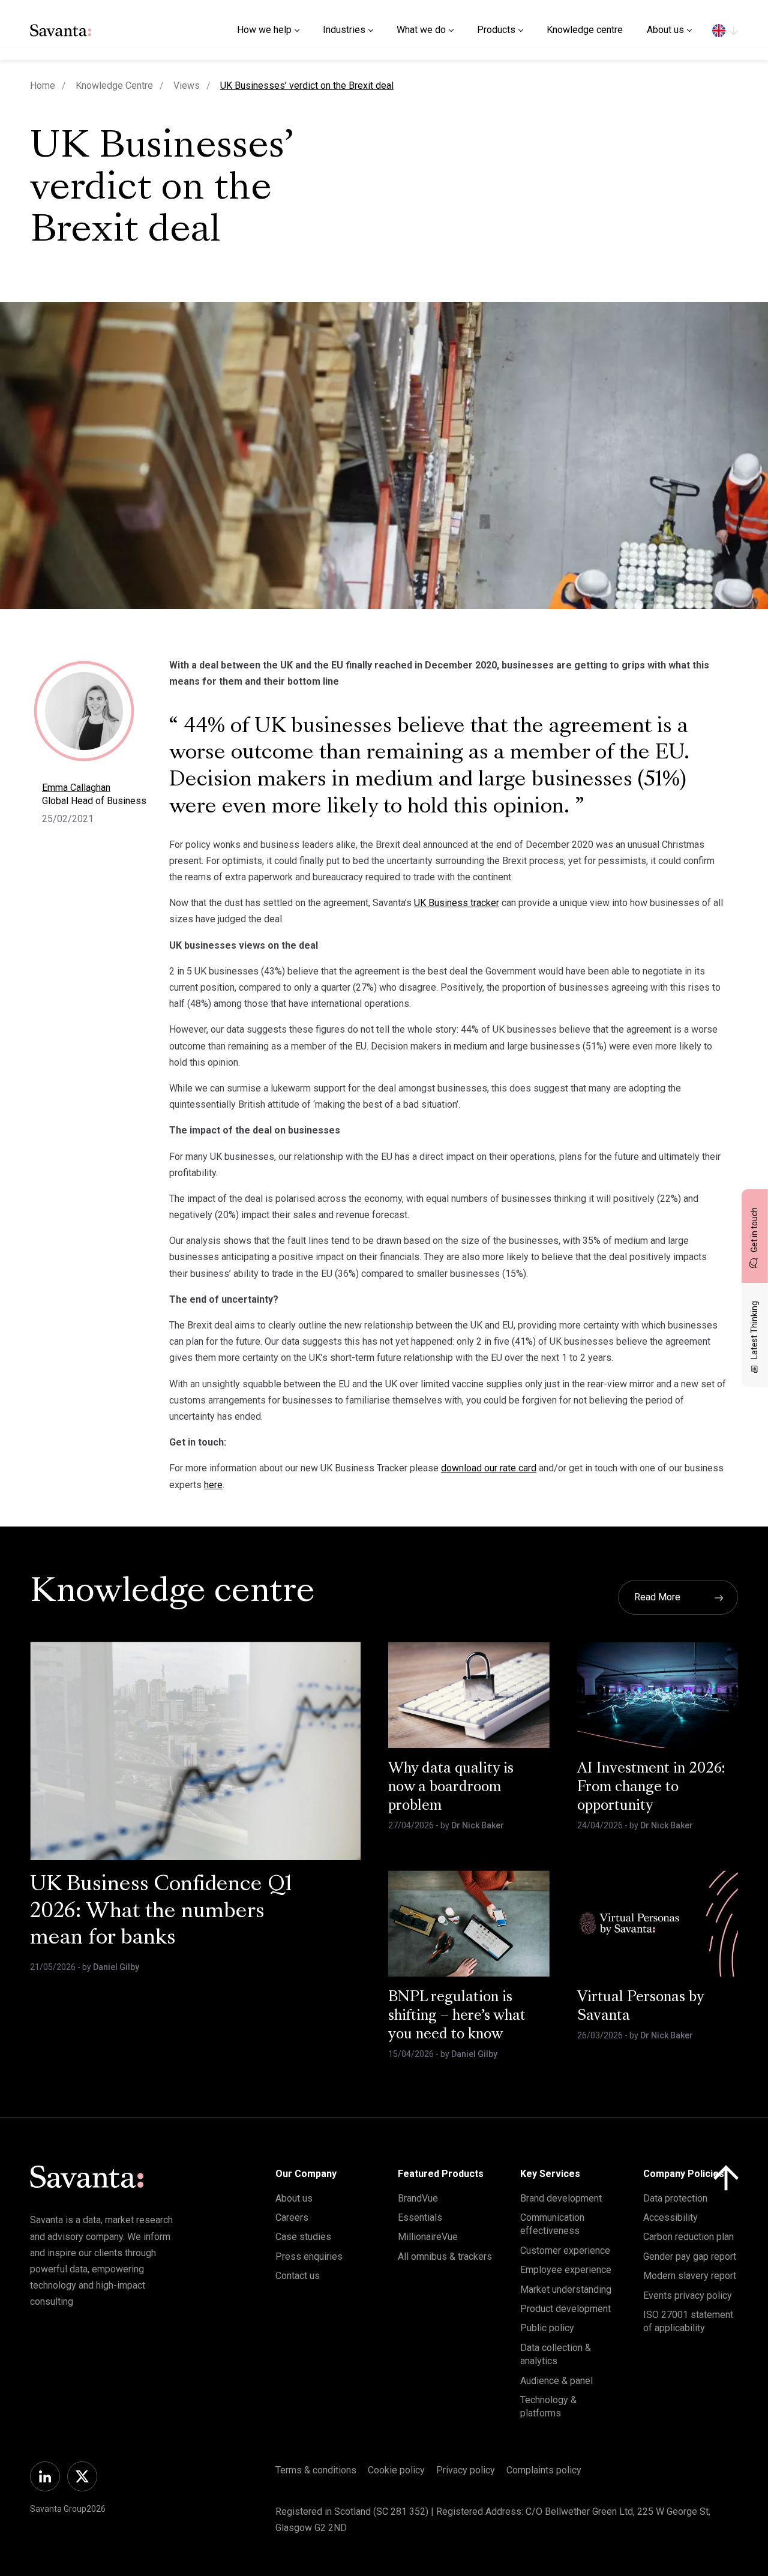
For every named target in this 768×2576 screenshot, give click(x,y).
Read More (657, 1597)
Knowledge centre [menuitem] (585, 30)
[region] (725, 30)
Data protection (675, 2198)
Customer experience (565, 2250)
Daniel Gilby (116, 1967)
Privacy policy (466, 2470)
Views (187, 86)
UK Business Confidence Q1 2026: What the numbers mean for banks (161, 1912)
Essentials (420, 2217)
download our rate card (489, 1468)
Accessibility (670, 2217)
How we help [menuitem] (264, 30)
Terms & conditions (316, 2470)
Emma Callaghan (76, 788)
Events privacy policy (688, 2295)
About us (294, 2198)
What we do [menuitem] (421, 30)
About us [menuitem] (665, 30)
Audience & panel (556, 2381)
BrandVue (418, 2198)
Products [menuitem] (496, 30)
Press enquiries (309, 2256)
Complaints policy (544, 2470)
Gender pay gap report (690, 2256)
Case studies (303, 2237)
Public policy (547, 2328)
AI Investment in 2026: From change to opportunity (651, 1788)
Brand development (561, 2198)
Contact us (298, 2276)
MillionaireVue (428, 2237)
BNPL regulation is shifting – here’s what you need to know (457, 2016)
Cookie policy (396, 2470)
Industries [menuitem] (344, 30)
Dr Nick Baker (478, 1825)
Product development (565, 2309)
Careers (292, 2217)
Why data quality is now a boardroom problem (451, 1788)
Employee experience (566, 2270)
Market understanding (566, 2289)
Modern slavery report (690, 2276)
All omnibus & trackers (445, 2256)
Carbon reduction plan (688, 2237)
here (213, 1485)
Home (43, 86)
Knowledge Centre (114, 86)
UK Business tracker (457, 903)
